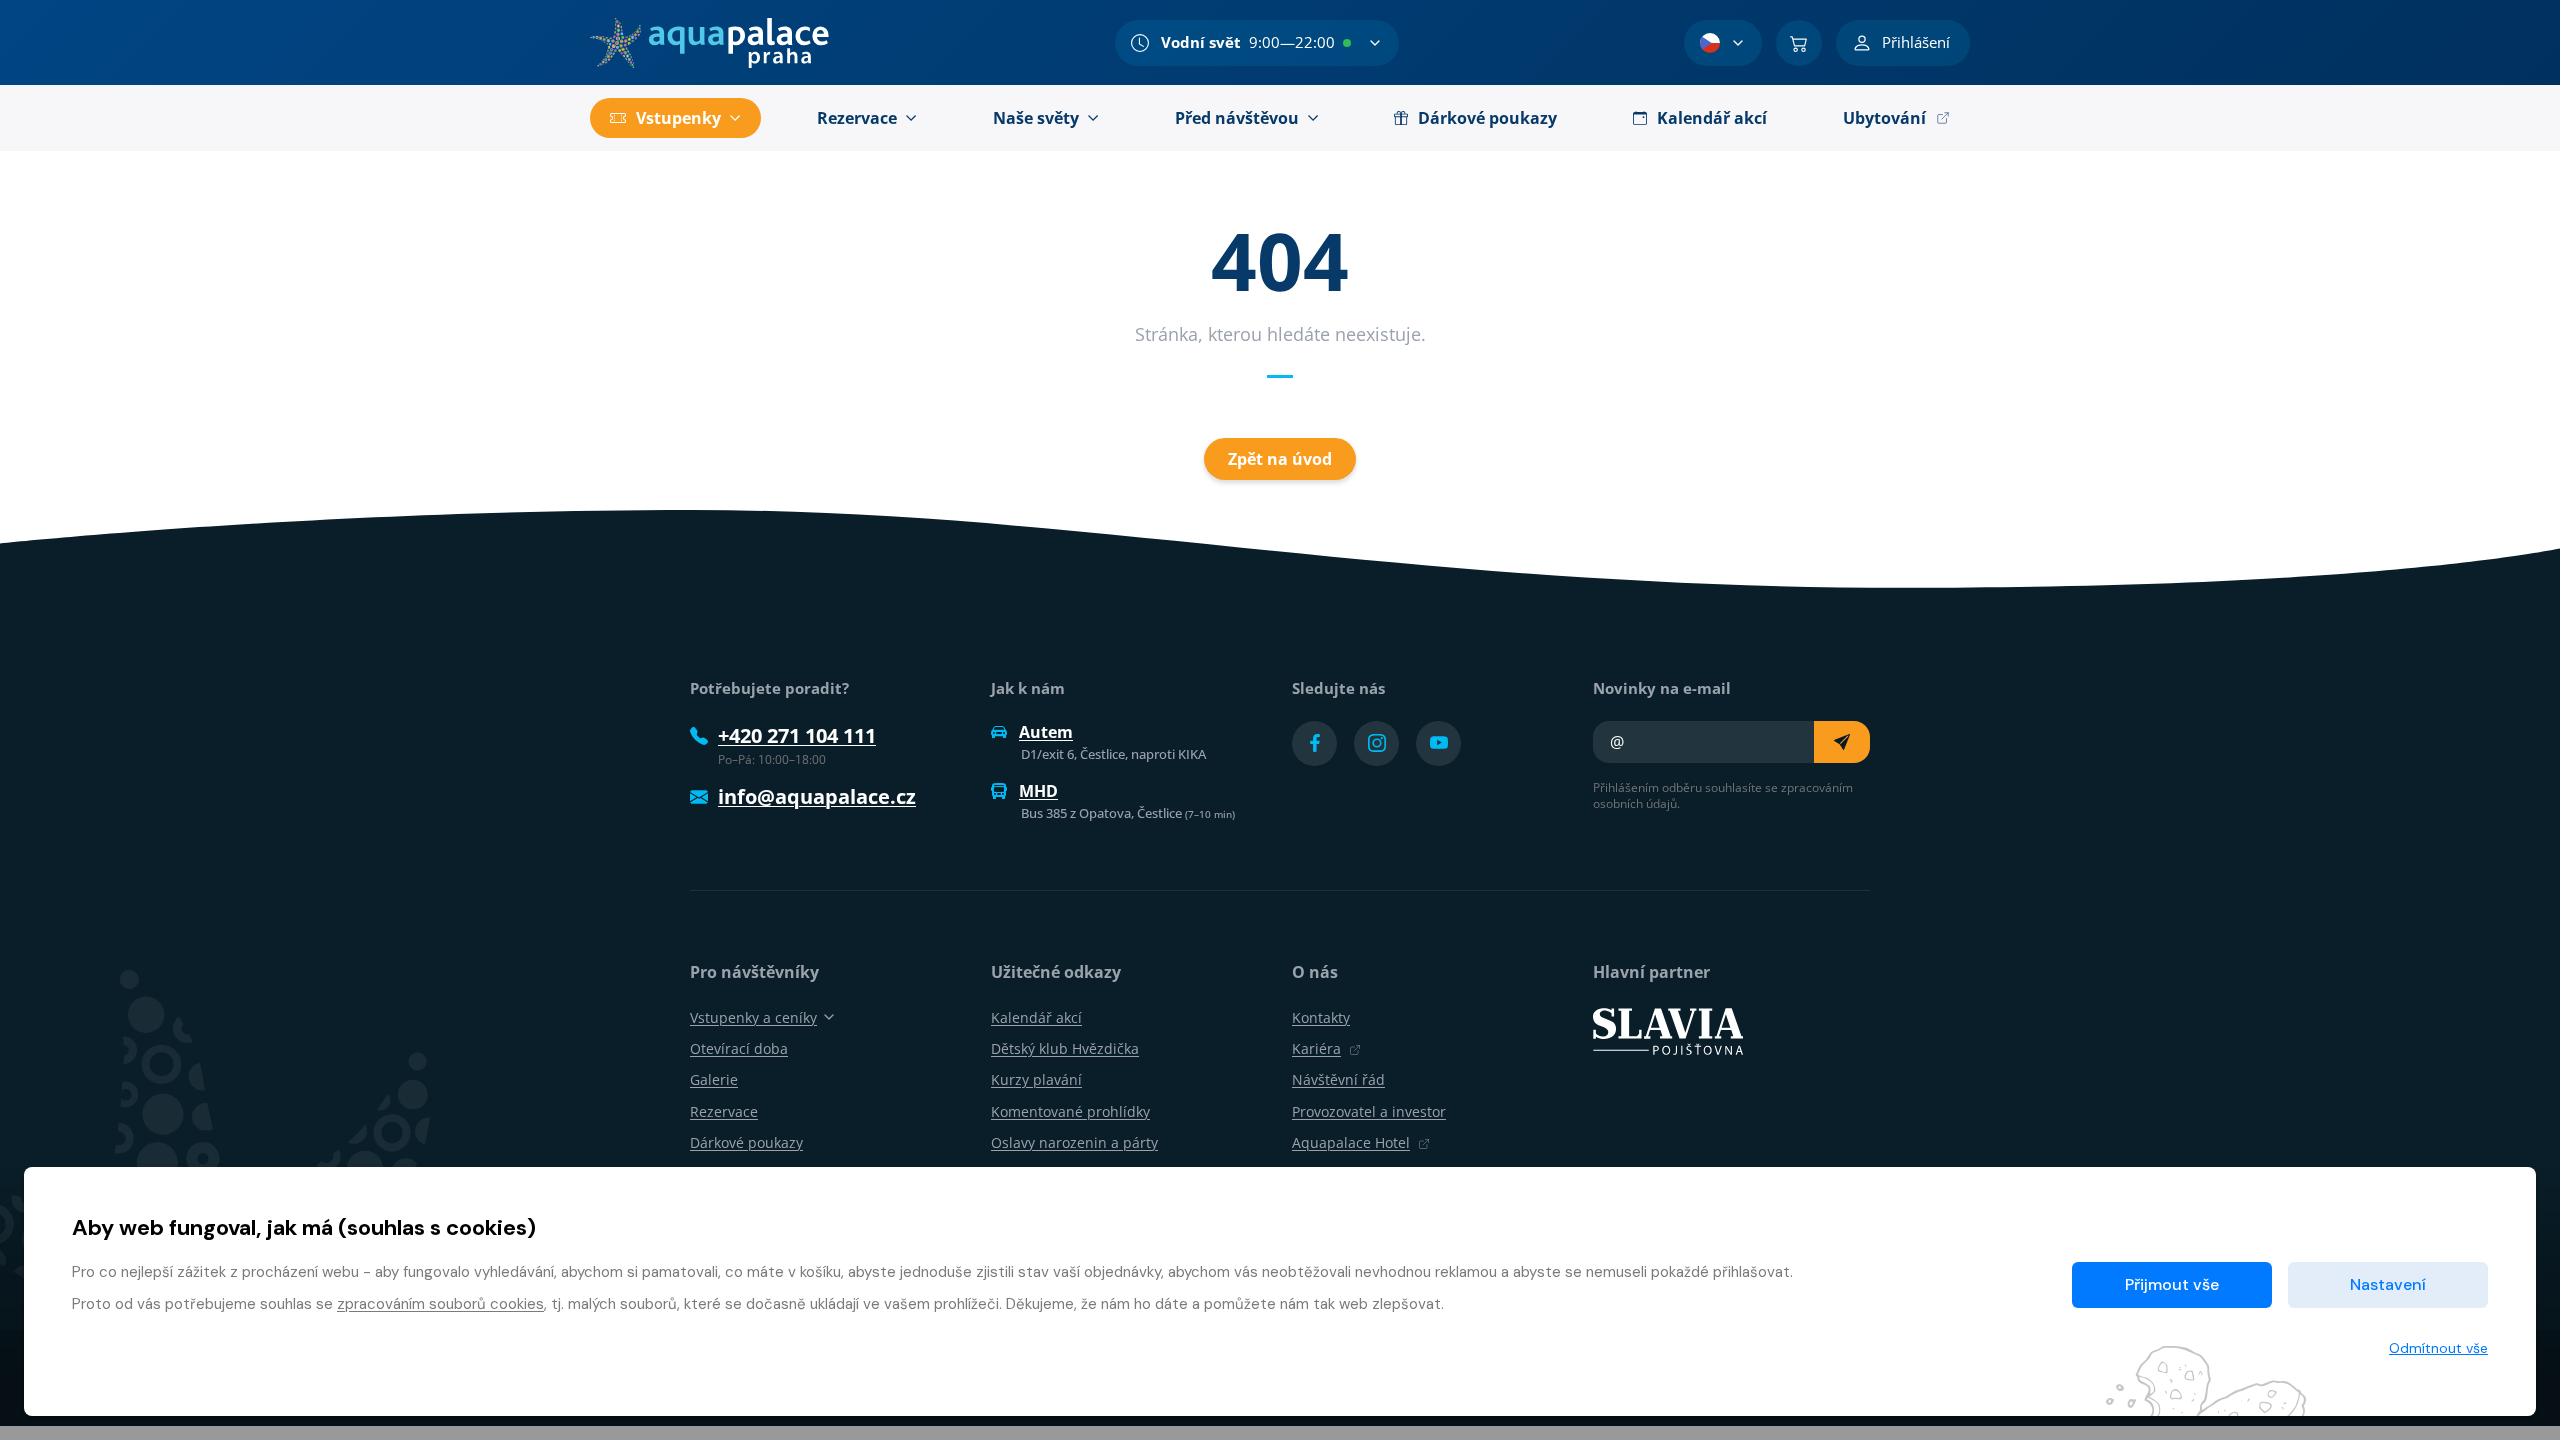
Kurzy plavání (1036, 1079)
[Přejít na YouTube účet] (1438, 743)
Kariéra (1316, 1048)
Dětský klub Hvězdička (1065, 1048)
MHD (1038, 791)
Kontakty (1321, 1017)
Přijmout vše (2172, 1284)
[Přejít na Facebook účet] (1314, 743)
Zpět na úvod (1280, 459)
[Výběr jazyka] (1723, 43)
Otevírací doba (739, 1048)
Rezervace (724, 1111)
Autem (1046, 732)
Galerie (714, 1079)
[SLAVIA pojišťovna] (1668, 1030)
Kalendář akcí (1036, 1017)
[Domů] (709, 43)
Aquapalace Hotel (1351, 1142)
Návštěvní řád (1338, 1079)
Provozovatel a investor (1369, 1111)
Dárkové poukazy (746, 1142)
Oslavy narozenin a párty (1074, 1142)
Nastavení (2388, 1284)
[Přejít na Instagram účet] (1376, 743)
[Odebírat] (1842, 742)
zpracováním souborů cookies (440, 1304)
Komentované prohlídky (1070, 1111)
